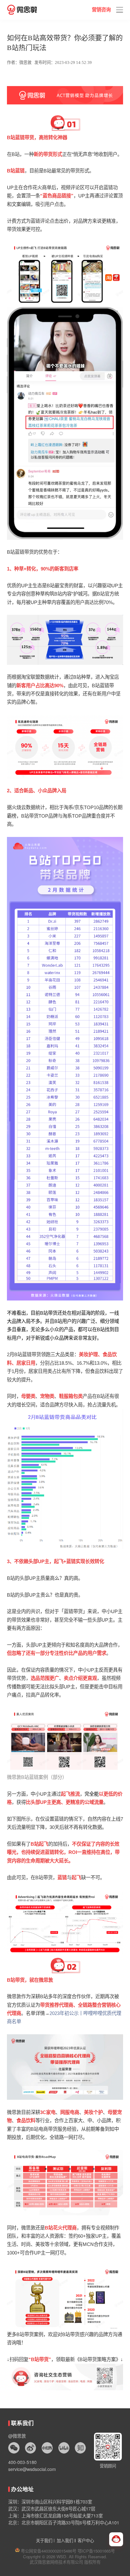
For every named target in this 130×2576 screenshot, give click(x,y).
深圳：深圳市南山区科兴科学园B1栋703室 (50, 2502)
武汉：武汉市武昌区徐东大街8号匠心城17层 (52, 2509)
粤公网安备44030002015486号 (48, 2551)
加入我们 (65, 2540)
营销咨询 (101, 10)
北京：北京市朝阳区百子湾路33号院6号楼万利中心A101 (64, 2523)
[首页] (22, 10)
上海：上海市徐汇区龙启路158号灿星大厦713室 (56, 2516)
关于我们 (44, 2540)
